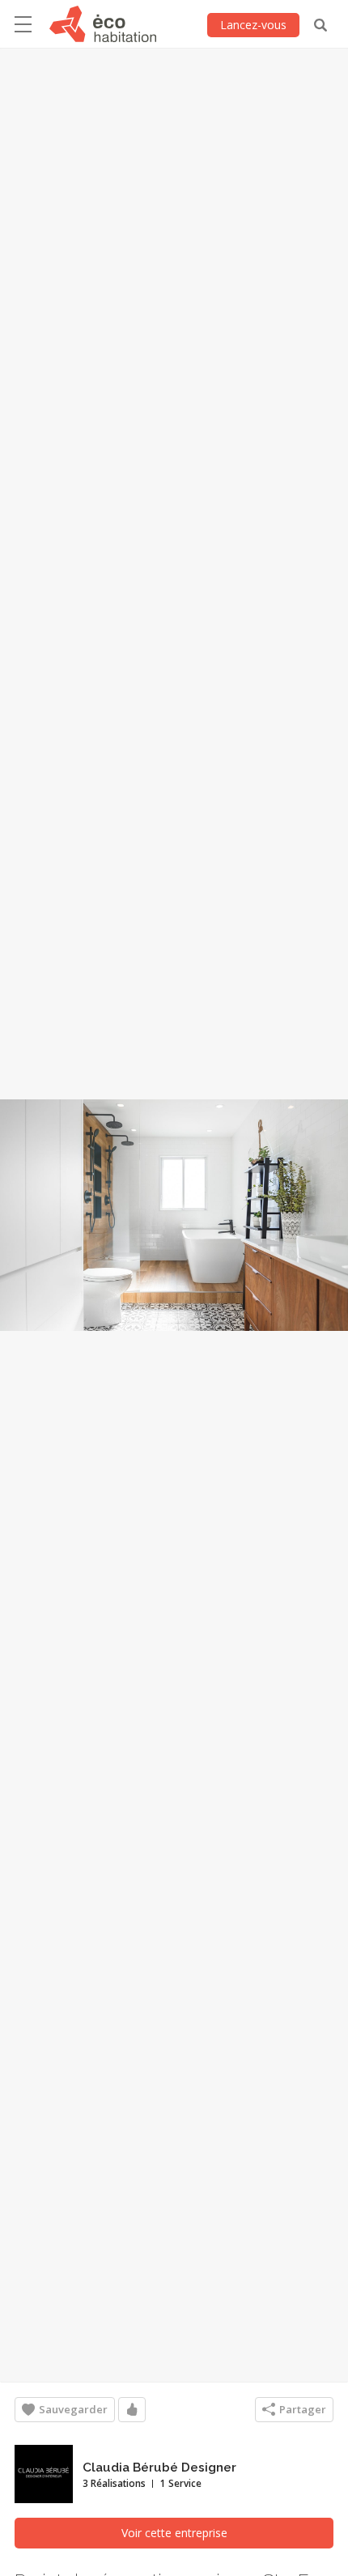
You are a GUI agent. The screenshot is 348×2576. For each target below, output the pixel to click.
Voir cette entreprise (174, 2533)
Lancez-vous (253, 25)
